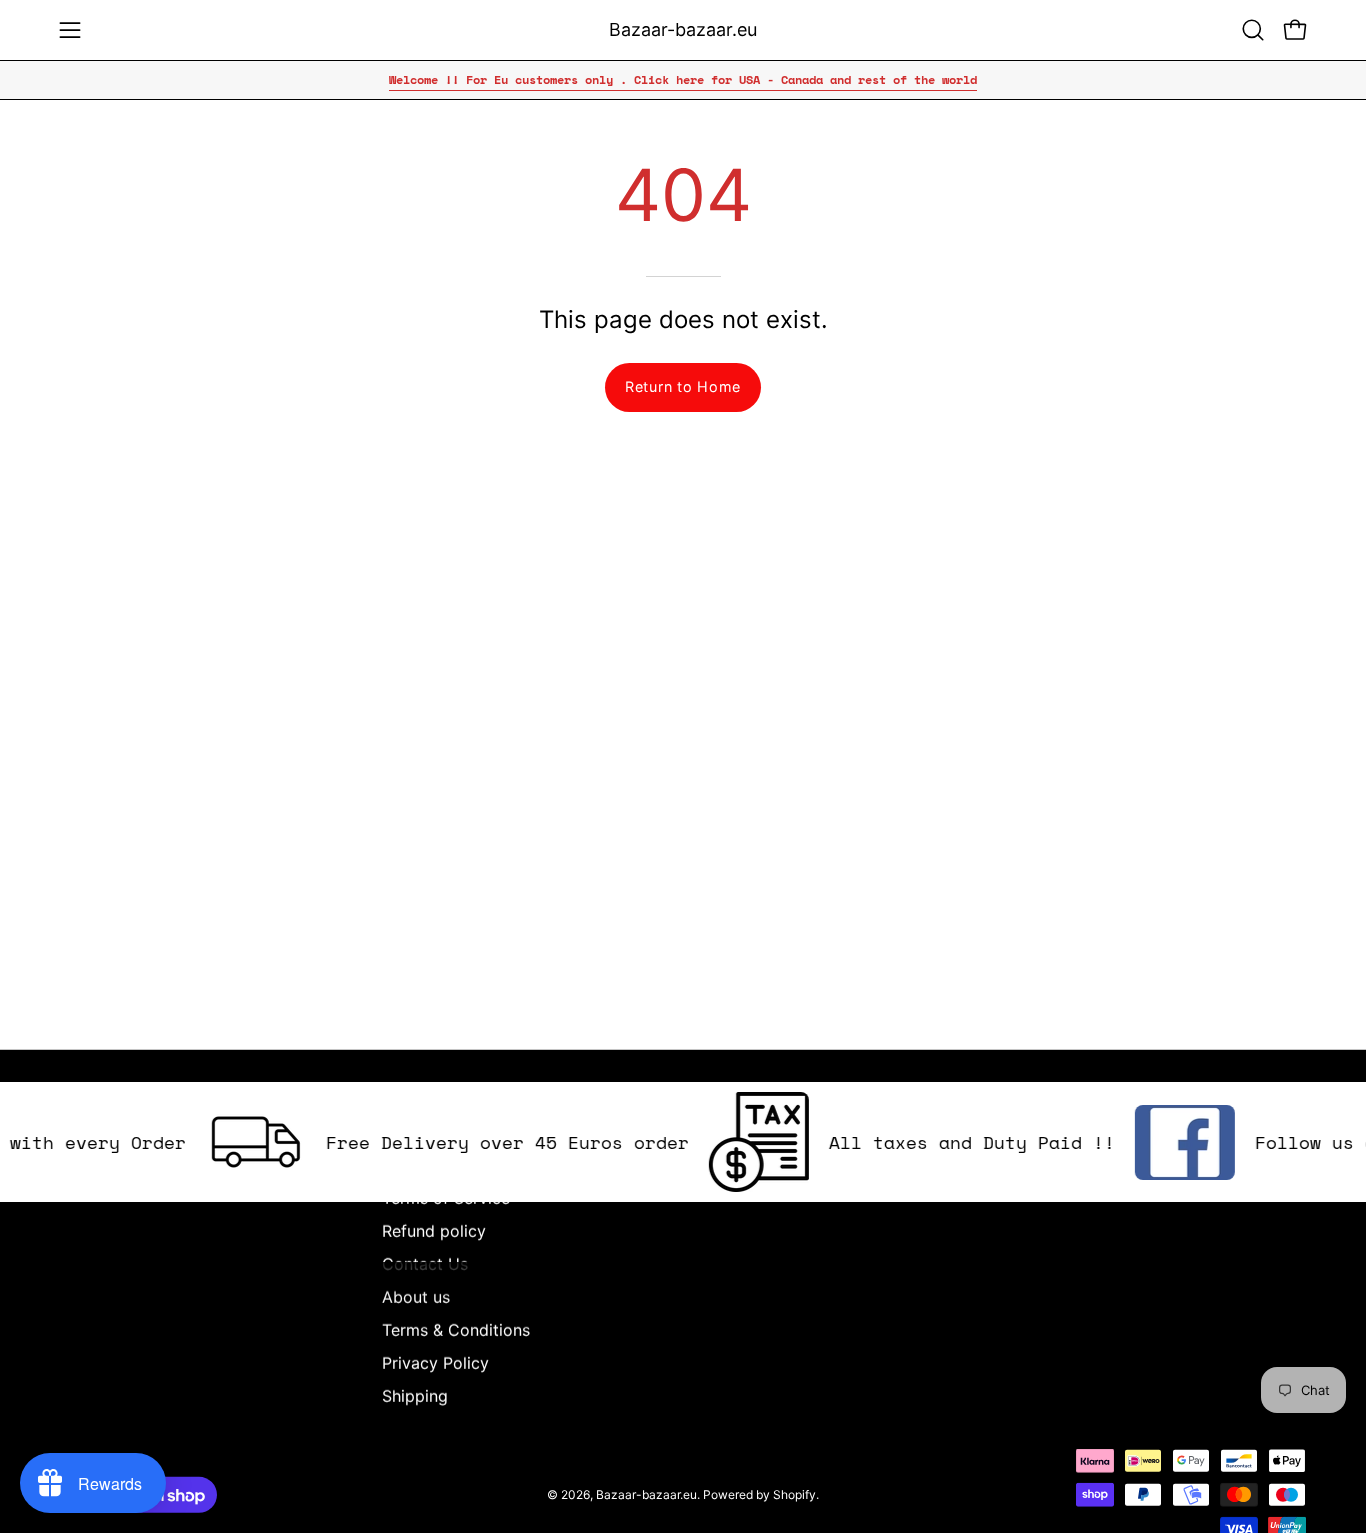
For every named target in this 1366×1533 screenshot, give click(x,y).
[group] (683, 80)
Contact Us (425, 1264)
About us (416, 1297)
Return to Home (683, 386)
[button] (1253, 30)
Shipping (415, 1396)
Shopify (794, 1493)
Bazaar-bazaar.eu (683, 29)
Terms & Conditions (456, 1330)
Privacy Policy (435, 1363)
